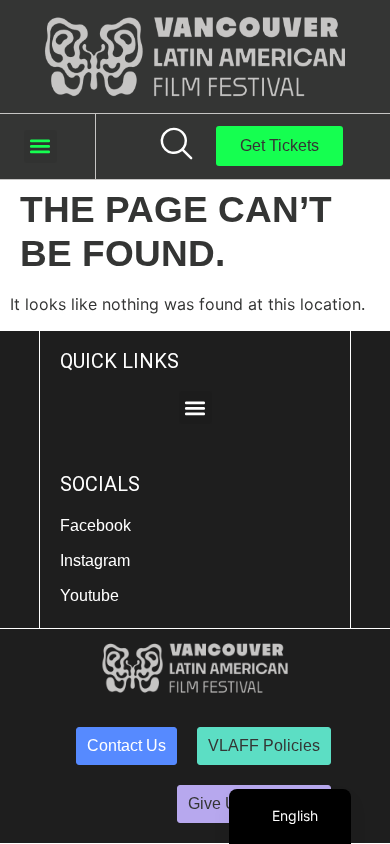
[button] (40, 146)
